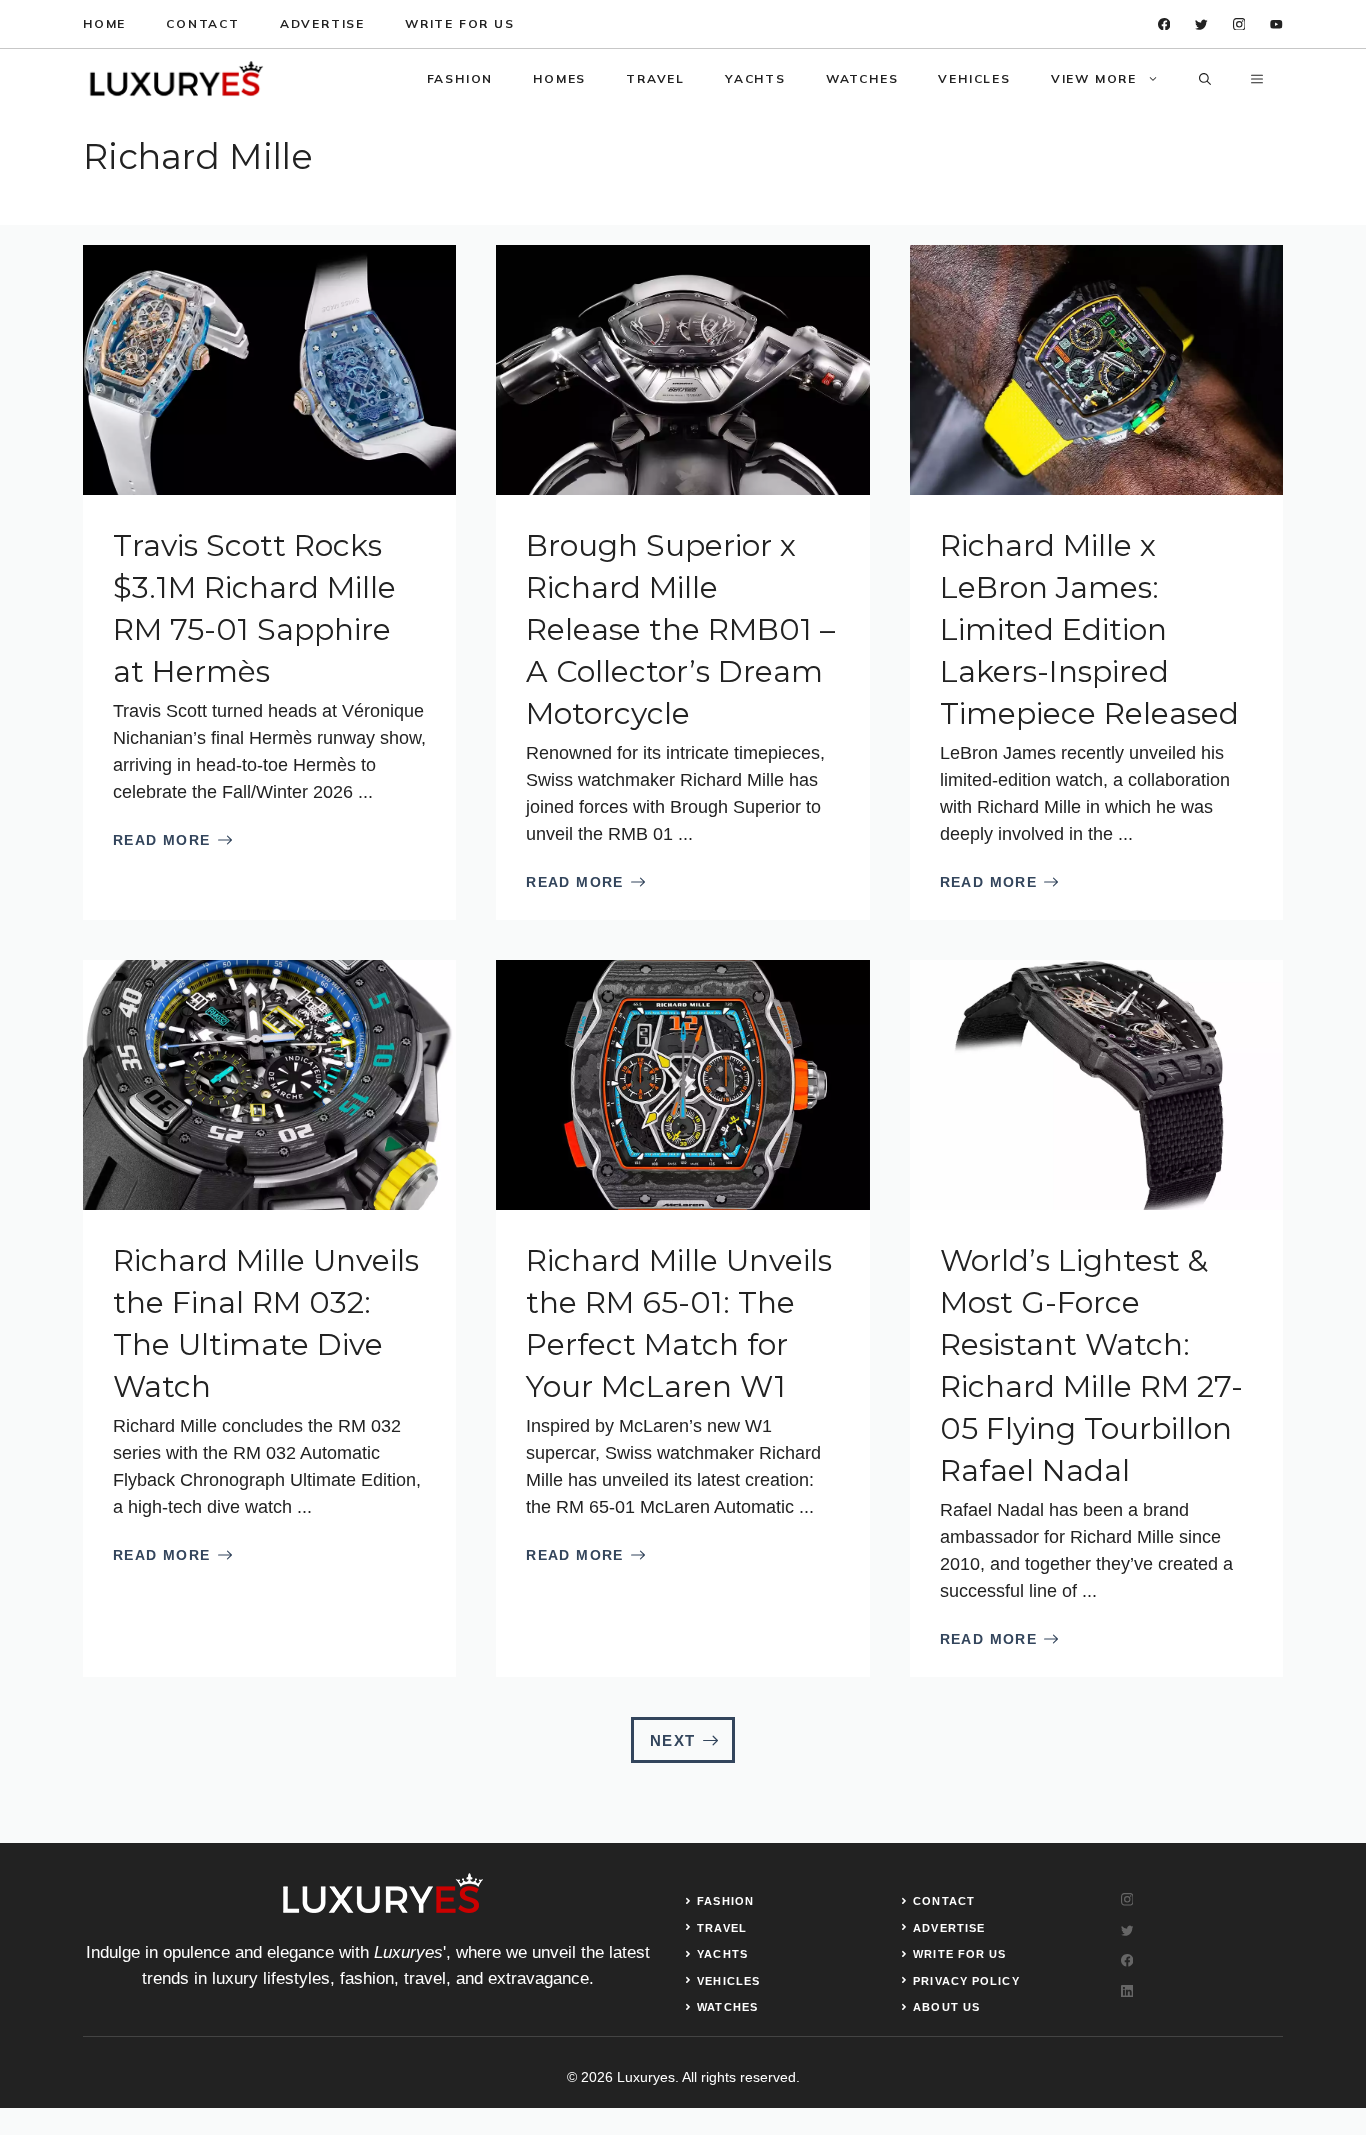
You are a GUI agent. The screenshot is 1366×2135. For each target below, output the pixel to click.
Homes (559, 78)
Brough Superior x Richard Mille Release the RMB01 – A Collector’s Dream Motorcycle (680, 629)
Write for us (460, 23)
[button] (1205, 79)
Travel (655, 78)
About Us (946, 2007)
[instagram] (1239, 24)
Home (104, 23)
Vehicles (974, 78)
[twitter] (1201, 24)
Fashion (460, 78)
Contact (203, 23)
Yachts (755, 78)
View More (1094, 78)
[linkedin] (1276, 24)
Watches (862, 78)
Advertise (322, 23)
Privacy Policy (966, 1981)
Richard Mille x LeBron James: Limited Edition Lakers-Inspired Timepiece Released (1089, 629)
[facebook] (1164, 24)
